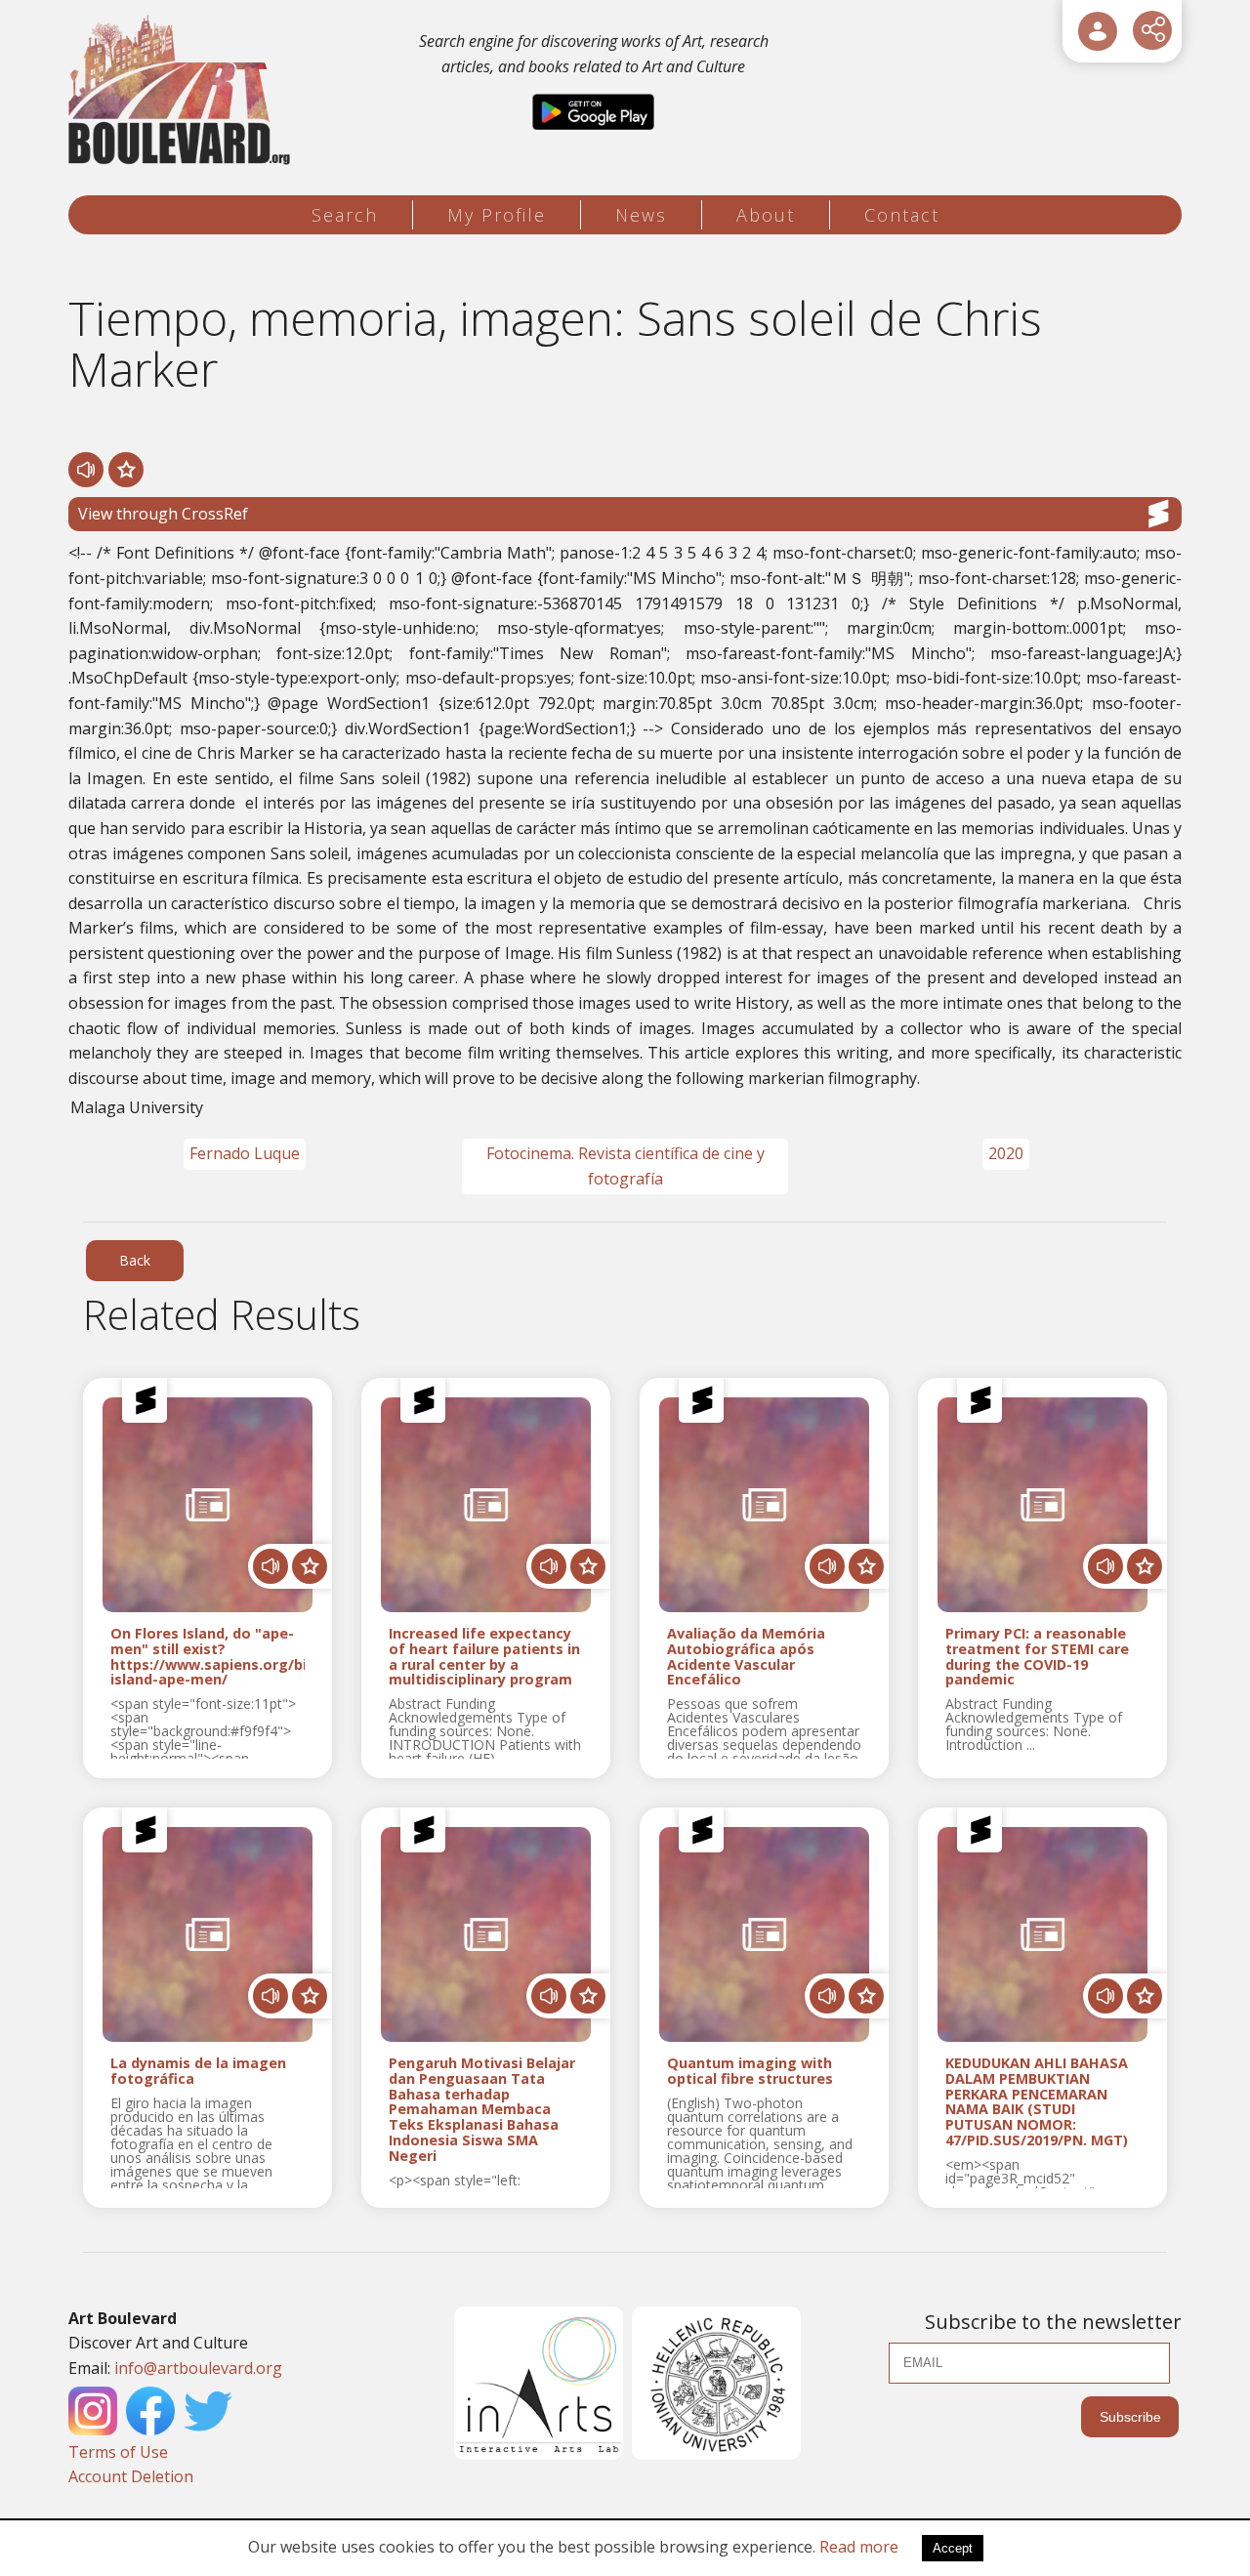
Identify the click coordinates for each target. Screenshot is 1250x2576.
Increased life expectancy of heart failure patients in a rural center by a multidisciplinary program (484, 1657)
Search (345, 215)
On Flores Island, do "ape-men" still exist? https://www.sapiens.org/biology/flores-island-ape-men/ (208, 1657)
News (641, 215)
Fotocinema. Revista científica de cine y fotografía (625, 1166)
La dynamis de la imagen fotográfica (198, 2071)
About (766, 215)
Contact (902, 215)
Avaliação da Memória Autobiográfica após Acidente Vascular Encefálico (746, 1657)
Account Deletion (131, 2476)
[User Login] (1098, 31)
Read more (859, 2547)
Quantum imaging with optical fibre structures (750, 2071)
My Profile (497, 215)
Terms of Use (118, 2452)
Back (135, 1260)
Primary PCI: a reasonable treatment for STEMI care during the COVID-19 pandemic (1037, 1657)
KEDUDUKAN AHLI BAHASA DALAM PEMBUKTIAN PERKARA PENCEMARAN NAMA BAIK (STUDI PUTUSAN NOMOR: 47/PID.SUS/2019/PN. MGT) (1037, 2102)
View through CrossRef (163, 514)
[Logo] (182, 90)
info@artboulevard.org (198, 2368)
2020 (1006, 1153)
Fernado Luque (245, 1153)
